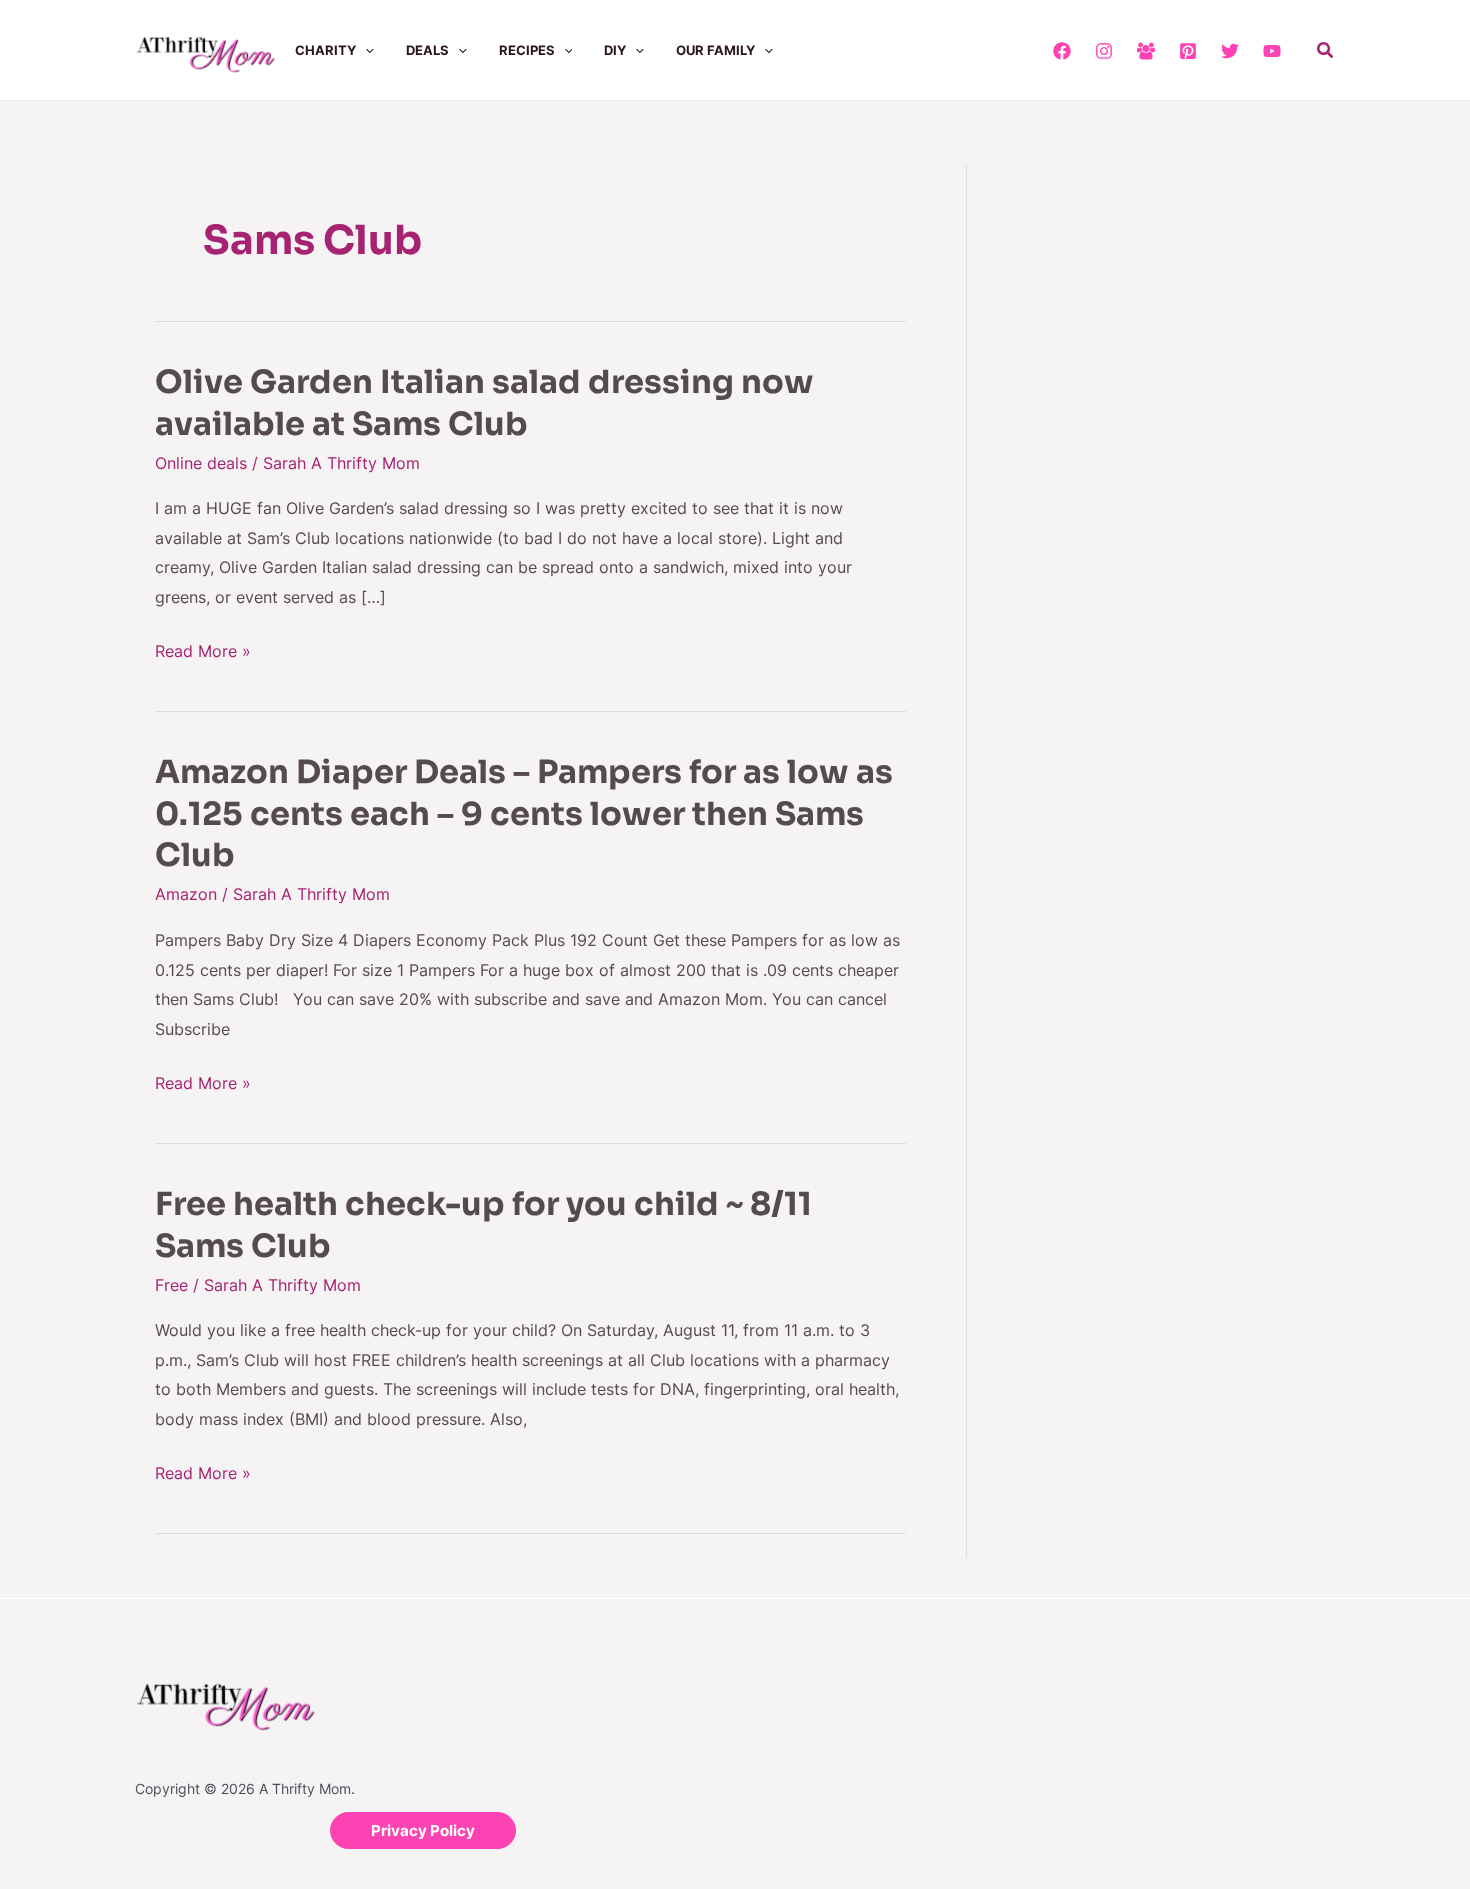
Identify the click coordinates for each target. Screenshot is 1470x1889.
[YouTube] (1272, 51)
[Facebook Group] (1146, 51)
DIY (615, 50)
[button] (365, 50)
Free (171, 1285)
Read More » (203, 649)
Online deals (201, 463)
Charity (325, 50)
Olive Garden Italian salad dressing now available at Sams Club (484, 403)
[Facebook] (1062, 51)
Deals (427, 50)
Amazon (186, 894)
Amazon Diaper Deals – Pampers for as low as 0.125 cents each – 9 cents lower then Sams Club (524, 813)
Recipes (527, 50)
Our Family (715, 50)
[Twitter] (1230, 51)
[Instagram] (1104, 51)
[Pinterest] (1188, 51)
